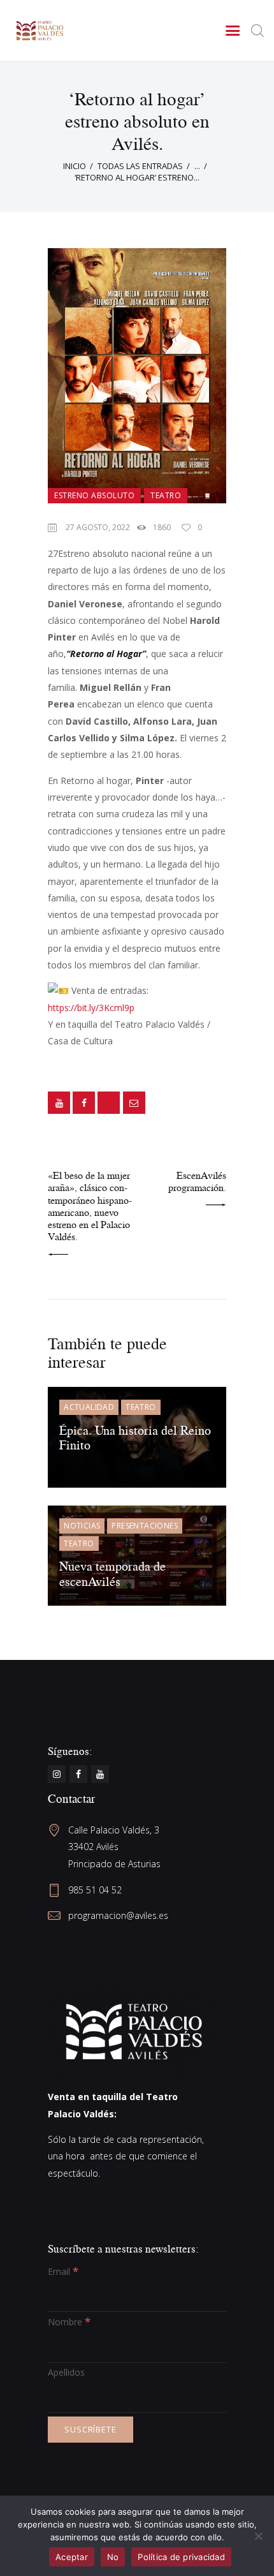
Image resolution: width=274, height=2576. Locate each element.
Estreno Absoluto (94, 495)
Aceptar (72, 2557)
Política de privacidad (181, 2557)
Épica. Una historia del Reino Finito (135, 1438)
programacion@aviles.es (118, 1915)
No (113, 2557)
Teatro (166, 495)
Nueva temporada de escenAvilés (112, 1573)
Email (63, 2271)
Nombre (69, 2322)
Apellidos (66, 2372)
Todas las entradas (140, 166)
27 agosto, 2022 (98, 527)
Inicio (75, 166)
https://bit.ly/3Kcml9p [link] (91, 1008)
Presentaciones (145, 1526)
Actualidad (89, 1407)
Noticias (82, 1526)
